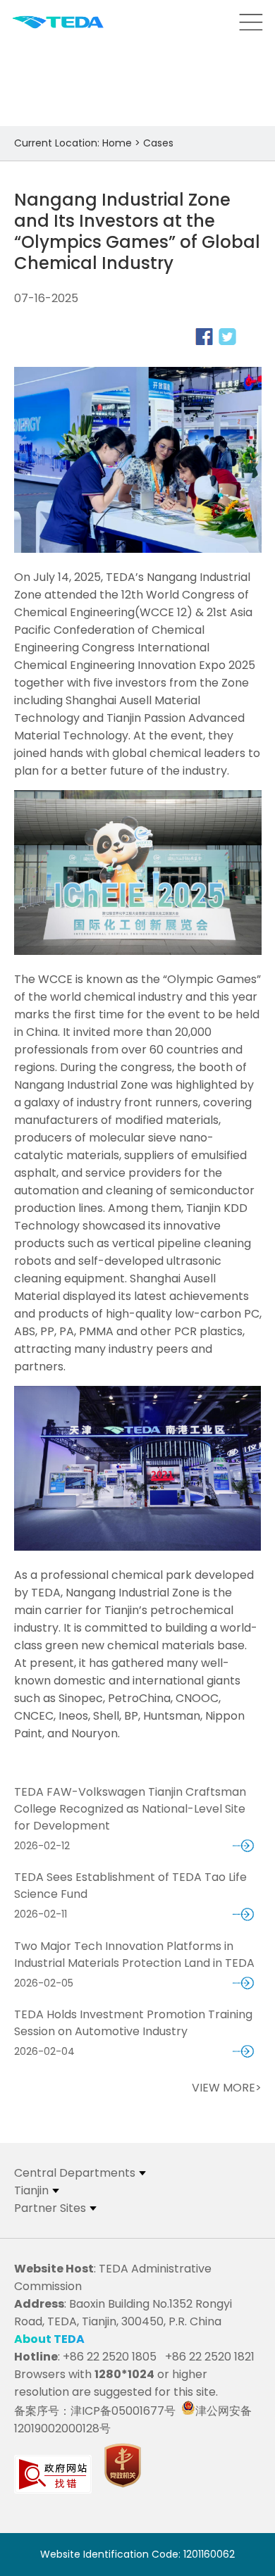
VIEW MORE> (227, 2088)
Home (117, 143)
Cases (158, 143)
